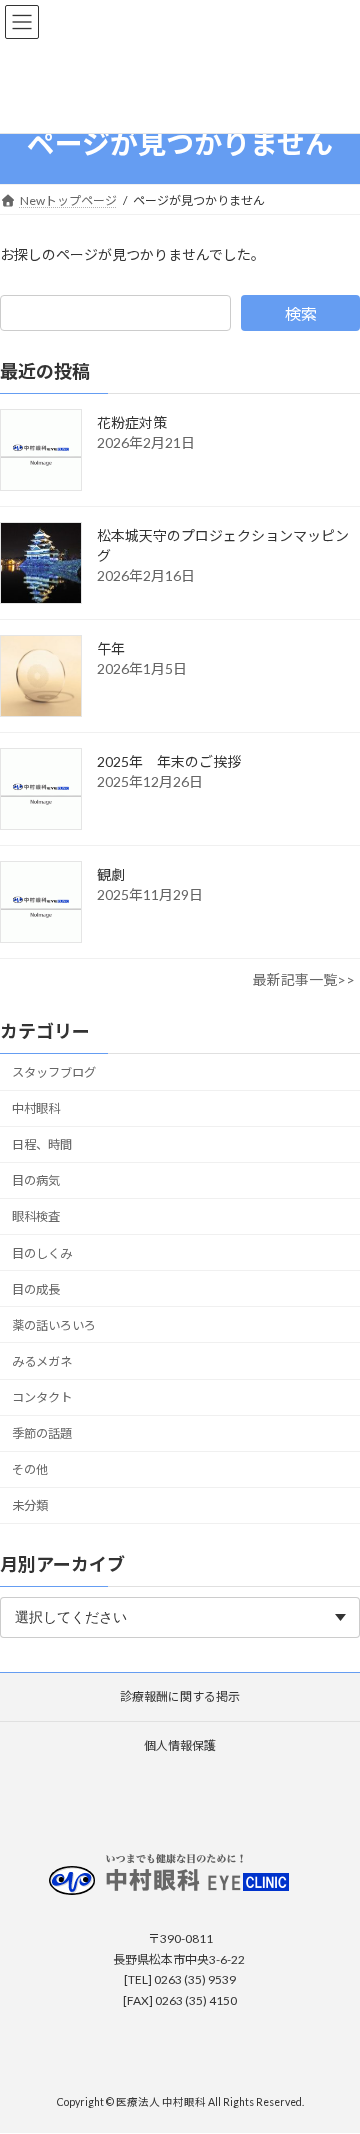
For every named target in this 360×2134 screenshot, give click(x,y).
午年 (111, 648)
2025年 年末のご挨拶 (169, 761)
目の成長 (36, 1289)
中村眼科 (36, 1108)
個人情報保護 (180, 1745)
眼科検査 (36, 1216)
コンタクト (42, 1397)
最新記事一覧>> (304, 979)
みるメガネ (42, 1361)
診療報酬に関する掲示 (180, 1696)
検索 (301, 313)
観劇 (111, 874)
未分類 (30, 1505)
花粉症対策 (132, 422)
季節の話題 (42, 1433)
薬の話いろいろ (54, 1325)
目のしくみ (42, 1252)
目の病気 (36, 1180)
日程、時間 (42, 1144)
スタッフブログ (54, 1072)
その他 (30, 1469)
